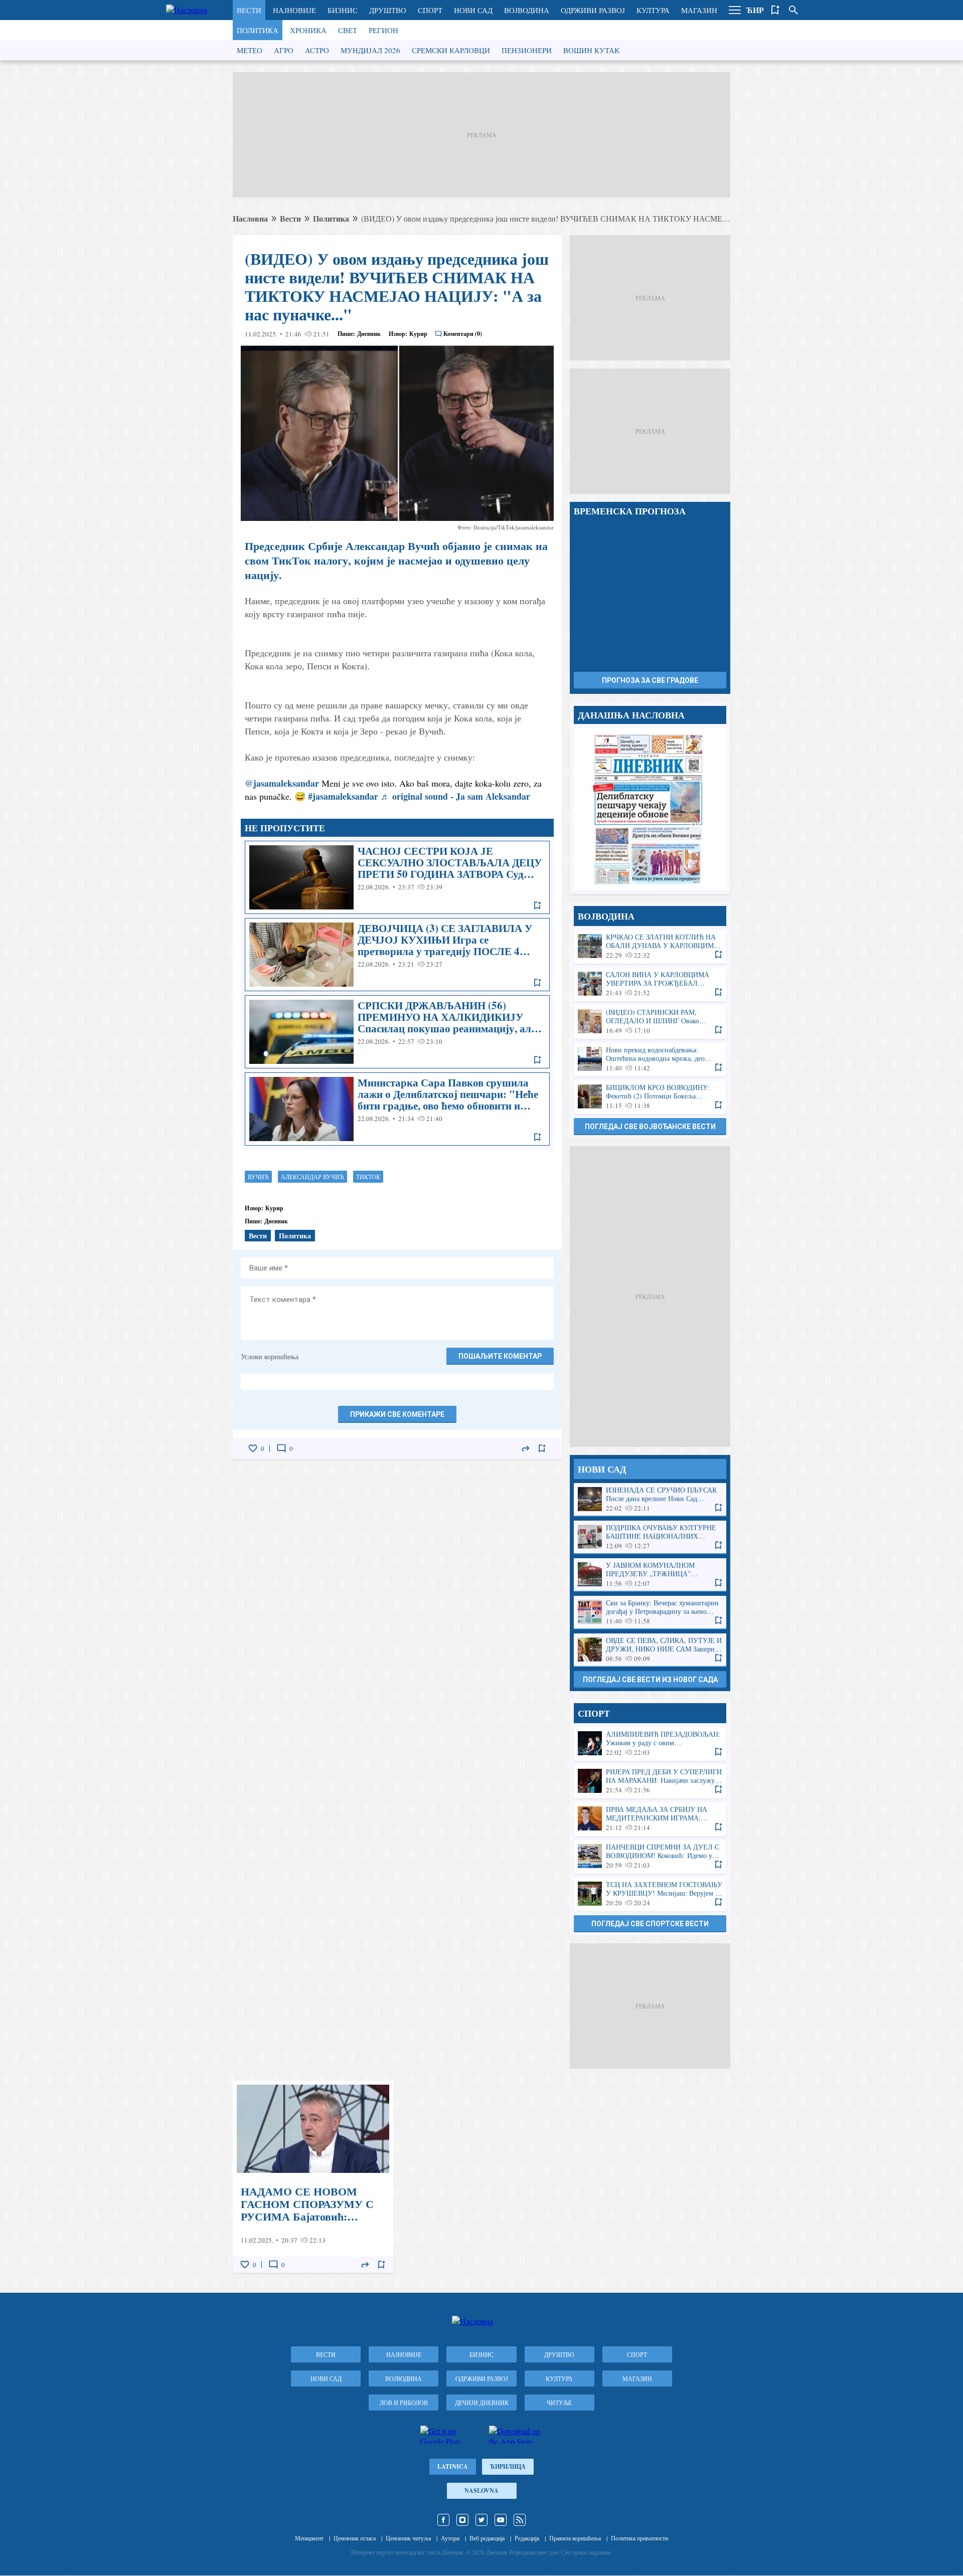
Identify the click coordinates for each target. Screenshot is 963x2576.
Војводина (527, 10)
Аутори (450, 2538)
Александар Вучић (312, 1177)
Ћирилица (508, 2466)
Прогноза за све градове (650, 680)
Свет (348, 30)
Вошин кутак (591, 50)
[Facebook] (443, 2520)
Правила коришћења (575, 2538)
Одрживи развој (593, 10)
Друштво (388, 10)
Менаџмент (309, 2538)
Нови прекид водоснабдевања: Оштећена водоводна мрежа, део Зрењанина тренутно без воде (650, 1059)
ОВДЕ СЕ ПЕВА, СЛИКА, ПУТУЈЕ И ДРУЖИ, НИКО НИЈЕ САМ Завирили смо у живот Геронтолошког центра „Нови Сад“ (650, 1650)
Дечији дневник (482, 2403)
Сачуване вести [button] (775, 10)
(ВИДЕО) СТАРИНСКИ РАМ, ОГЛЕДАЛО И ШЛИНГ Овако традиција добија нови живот (650, 1022)
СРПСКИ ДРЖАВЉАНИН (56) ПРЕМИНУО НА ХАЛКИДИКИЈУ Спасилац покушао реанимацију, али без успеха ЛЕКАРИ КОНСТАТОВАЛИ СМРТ (397, 1032)
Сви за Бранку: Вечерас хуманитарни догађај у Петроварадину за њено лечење (650, 1612)
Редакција (527, 2538)
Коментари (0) (463, 334)
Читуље (559, 2403)
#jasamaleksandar (343, 796)
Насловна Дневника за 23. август (650, 809)
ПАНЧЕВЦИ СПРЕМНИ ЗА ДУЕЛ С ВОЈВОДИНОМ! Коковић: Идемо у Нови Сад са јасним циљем (650, 1856)
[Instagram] (462, 2520)
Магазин (699, 10)
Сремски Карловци (451, 50)
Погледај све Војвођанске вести (650, 1127)
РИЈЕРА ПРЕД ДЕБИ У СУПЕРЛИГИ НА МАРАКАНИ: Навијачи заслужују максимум (650, 1781)
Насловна (250, 218)
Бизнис (343, 10)
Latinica (453, 2466)
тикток (368, 1177)
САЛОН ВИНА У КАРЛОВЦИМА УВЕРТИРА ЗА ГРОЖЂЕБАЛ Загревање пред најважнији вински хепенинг (650, 984)
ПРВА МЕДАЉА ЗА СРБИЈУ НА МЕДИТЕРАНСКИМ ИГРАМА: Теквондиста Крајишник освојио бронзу (650, 1819)
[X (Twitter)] (481, 2520)
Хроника (308, 30)
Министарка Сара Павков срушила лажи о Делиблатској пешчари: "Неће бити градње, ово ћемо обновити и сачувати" (397, 1109)
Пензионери (527, 50)
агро (284, 50)
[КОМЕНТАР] (281, 1448)
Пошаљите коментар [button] (500, 1356)
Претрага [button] (793, 10)
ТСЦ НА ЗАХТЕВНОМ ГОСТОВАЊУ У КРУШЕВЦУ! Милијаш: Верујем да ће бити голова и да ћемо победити (650, 1894)
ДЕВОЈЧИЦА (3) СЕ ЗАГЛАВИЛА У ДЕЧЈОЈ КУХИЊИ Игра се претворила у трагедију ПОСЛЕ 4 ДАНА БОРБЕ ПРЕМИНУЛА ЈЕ (397, 955)
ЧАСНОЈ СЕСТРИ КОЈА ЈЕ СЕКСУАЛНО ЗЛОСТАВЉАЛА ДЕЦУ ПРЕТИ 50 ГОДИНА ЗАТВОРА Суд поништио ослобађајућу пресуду (397, 877)
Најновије (294, 10)
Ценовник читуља (408, 2538)
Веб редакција (487, 2538)
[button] (735, 10)
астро (317, 50)
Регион (383, 30)
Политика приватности (639, 2538)
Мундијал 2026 (370, 50)
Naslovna (481, 2491)
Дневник (369, 334)
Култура (653, 10)
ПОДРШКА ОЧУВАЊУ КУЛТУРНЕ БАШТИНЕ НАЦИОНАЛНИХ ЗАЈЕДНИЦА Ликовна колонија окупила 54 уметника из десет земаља (650, 1537)
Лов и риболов (404, 2403)
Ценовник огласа (355, 2538)
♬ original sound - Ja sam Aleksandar (455, 796)
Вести (249, 10)
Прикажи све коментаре (397, 1414)
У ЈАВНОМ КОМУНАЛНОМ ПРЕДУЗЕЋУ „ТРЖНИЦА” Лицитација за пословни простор (650, 1575)
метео (250, 50)
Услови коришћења (270, 1356)
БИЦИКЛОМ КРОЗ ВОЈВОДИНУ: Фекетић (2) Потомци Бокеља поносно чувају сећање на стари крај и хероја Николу (650, 1097)
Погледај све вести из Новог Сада (650, 1680)
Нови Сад (473, 10)
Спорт (430, 10)
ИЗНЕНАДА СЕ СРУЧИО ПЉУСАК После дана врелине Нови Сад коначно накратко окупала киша (650, 1499)
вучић (258, 1177)
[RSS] (520, 2520)
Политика (258, 30)
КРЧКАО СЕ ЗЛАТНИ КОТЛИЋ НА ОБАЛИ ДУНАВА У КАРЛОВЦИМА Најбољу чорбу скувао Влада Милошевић (650, 946)
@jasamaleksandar (282, 783)
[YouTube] (501, 2520)
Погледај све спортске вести (650, 1924)
